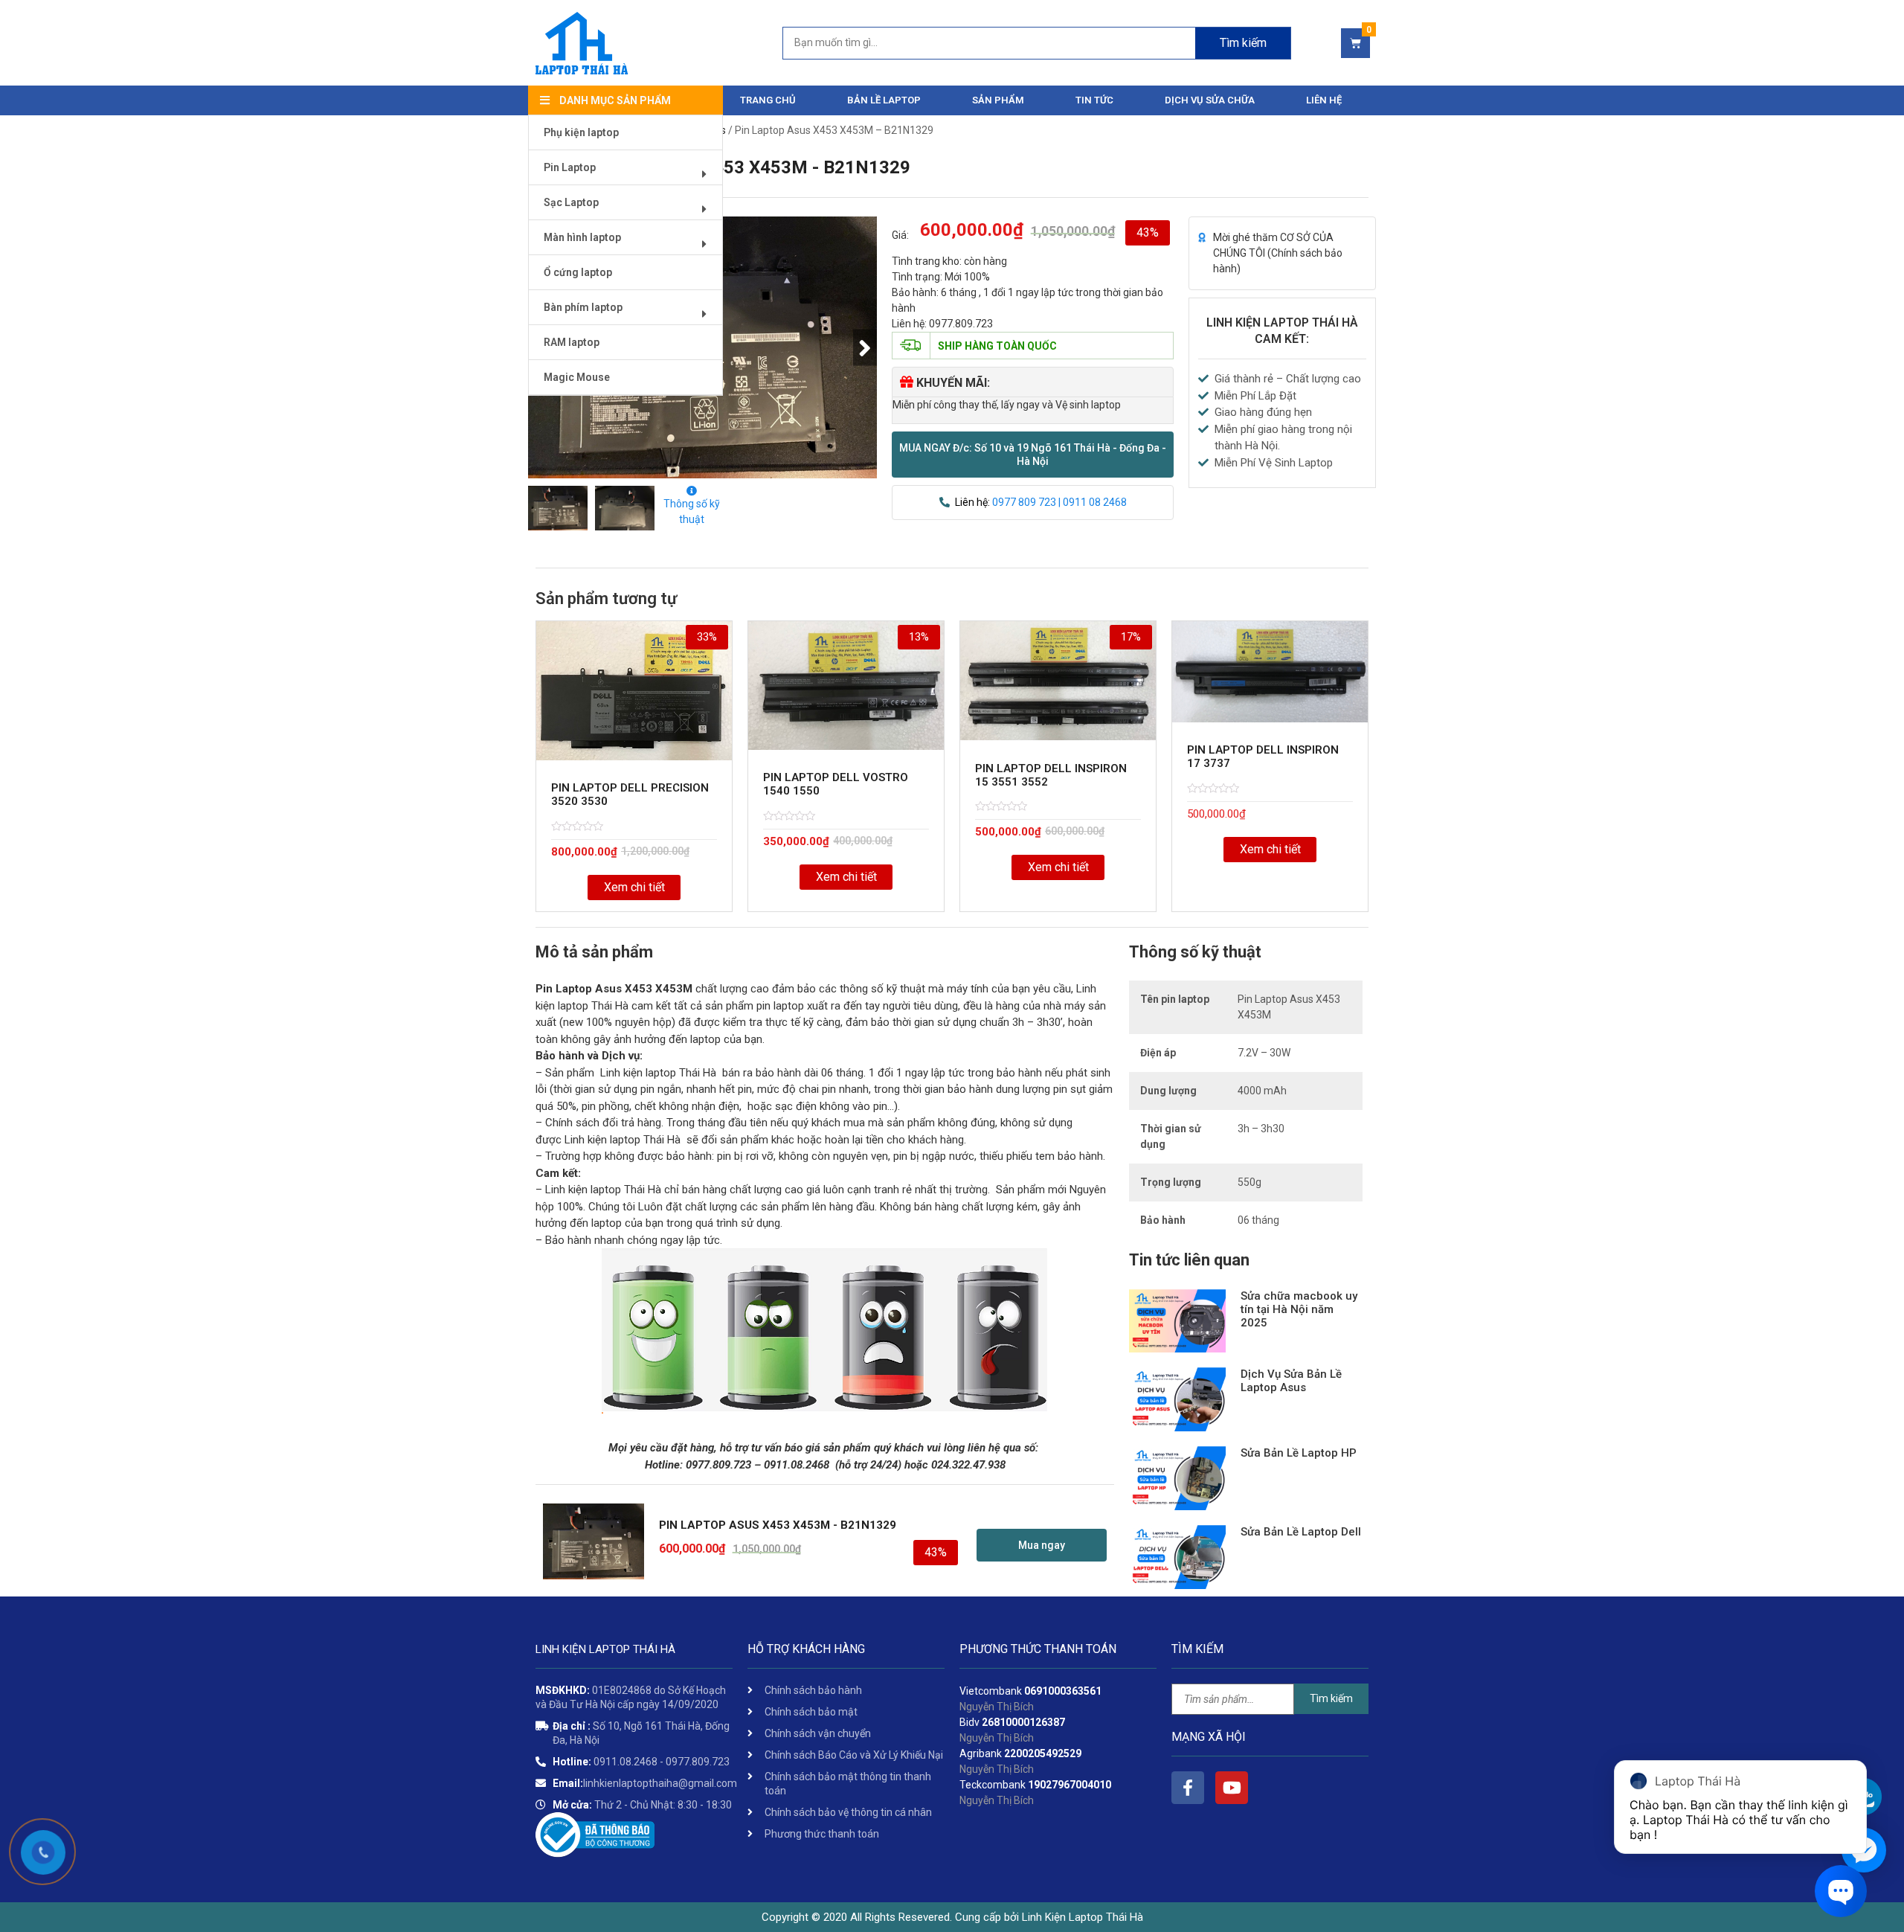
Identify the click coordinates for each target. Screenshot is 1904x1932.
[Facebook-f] (1188, 1788)
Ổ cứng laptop (578, 272)
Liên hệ (1324, 100)
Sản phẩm (998, 100)
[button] (1033, 455)
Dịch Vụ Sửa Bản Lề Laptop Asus (1291, 1381)
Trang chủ (768, 100)
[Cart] (1355, 43)
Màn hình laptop (582, 237)
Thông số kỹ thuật (692, 511)
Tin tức (1094, 100)
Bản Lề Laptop (884, 100)
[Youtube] (1232, 1788)
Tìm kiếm (1243, 43)
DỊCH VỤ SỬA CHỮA (1210, 100)
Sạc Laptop (571, 202)
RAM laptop (572, 342)
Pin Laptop (570, 167)
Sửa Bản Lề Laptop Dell (1301, 1532)
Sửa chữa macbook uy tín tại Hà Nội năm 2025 (1299, 1309)
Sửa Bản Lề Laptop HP (1299, 1453)
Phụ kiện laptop (581, 132)
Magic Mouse (577, 377)
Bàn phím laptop (583, 307)
